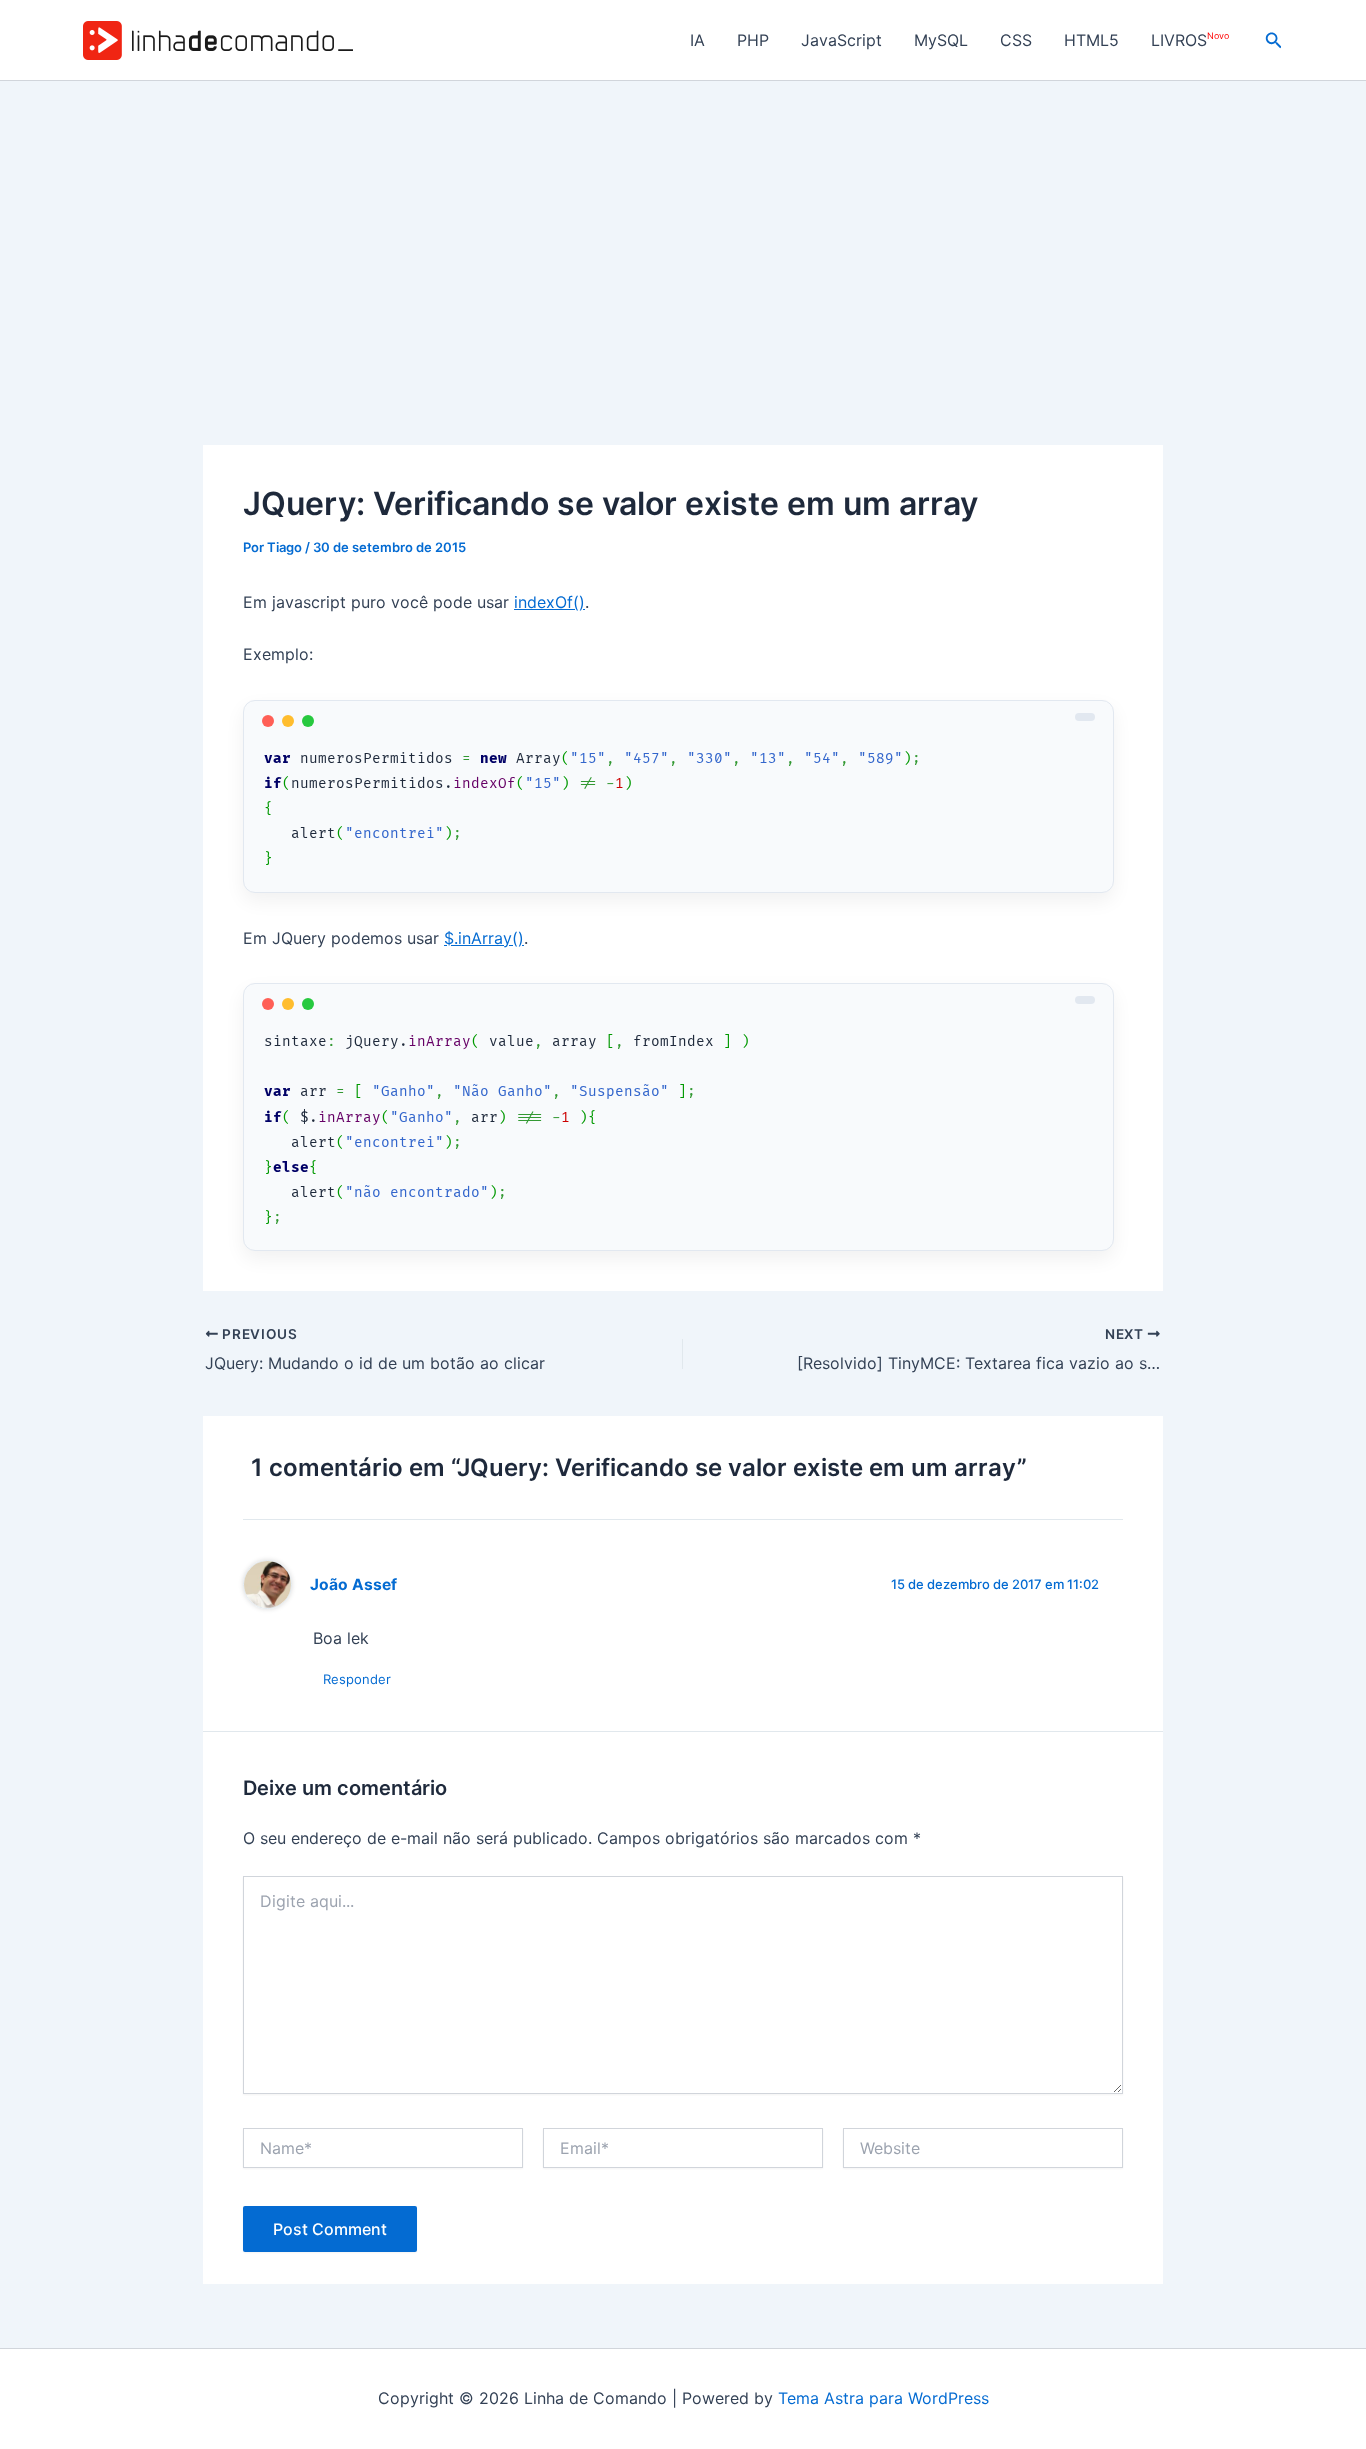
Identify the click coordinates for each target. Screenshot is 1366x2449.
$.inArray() (484, 938)
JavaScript (841, 40)
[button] (1274, 40)
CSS (1016, 40)
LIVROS (1190, 40)
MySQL (941, 40)
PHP (753, 40)
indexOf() (549, 602)
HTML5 (1091, 40)
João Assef (353, 1584)
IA (697, 40)
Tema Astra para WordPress (883, 2398)
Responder (357, 1679)
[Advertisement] (683, 231)
